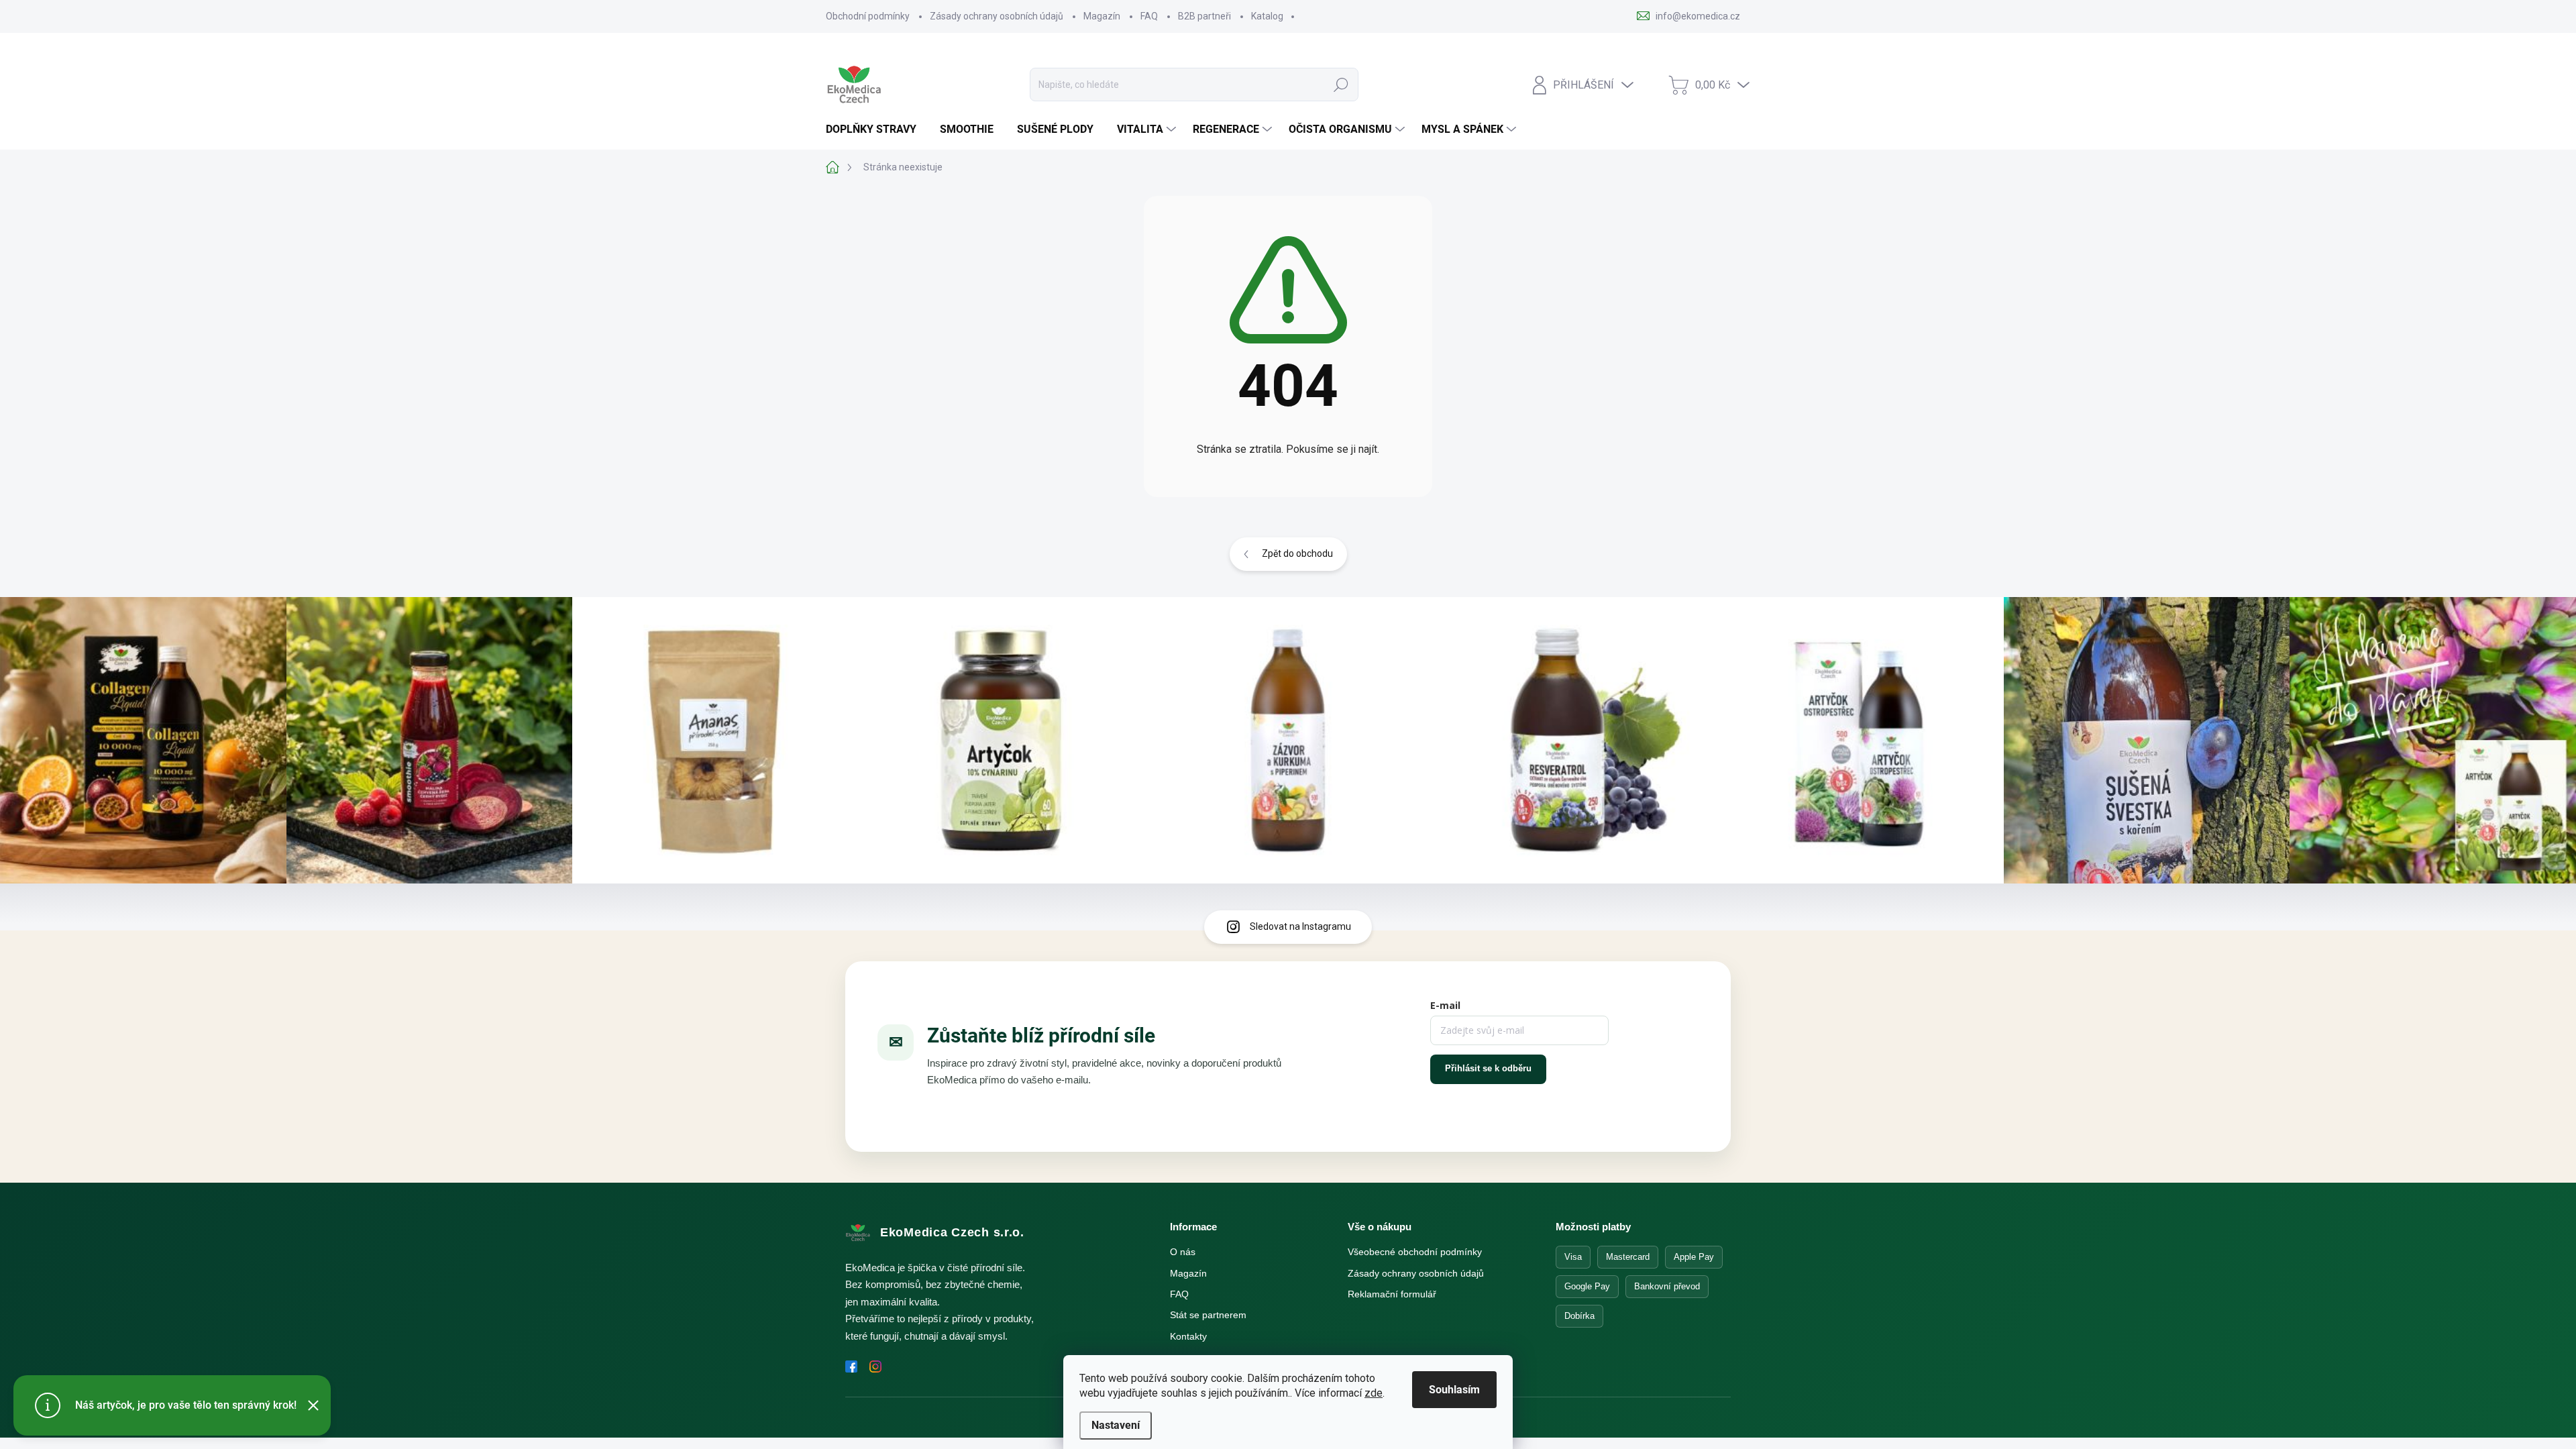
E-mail (1445, 1005)
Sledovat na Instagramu (1300, 926)
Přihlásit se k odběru (1488, 1068)
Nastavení (1116, 1425)
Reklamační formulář (1392, 1294)
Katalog (1267, 16)
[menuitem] (876, 129)
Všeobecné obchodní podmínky (1415, 1252)
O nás (1183, 1252)
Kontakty (1188, 1336)
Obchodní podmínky (868, 16)
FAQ (1149, 16)
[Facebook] (851, 1366)
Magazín (1102, 16)
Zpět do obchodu (1297, 553)
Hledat (1341, 85)
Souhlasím (1454, 1390)
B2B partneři (1204, 16)
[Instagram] (875, 1366)
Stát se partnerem (1208, 1315)
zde (1374, 1393)
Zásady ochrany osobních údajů (997, 16)
